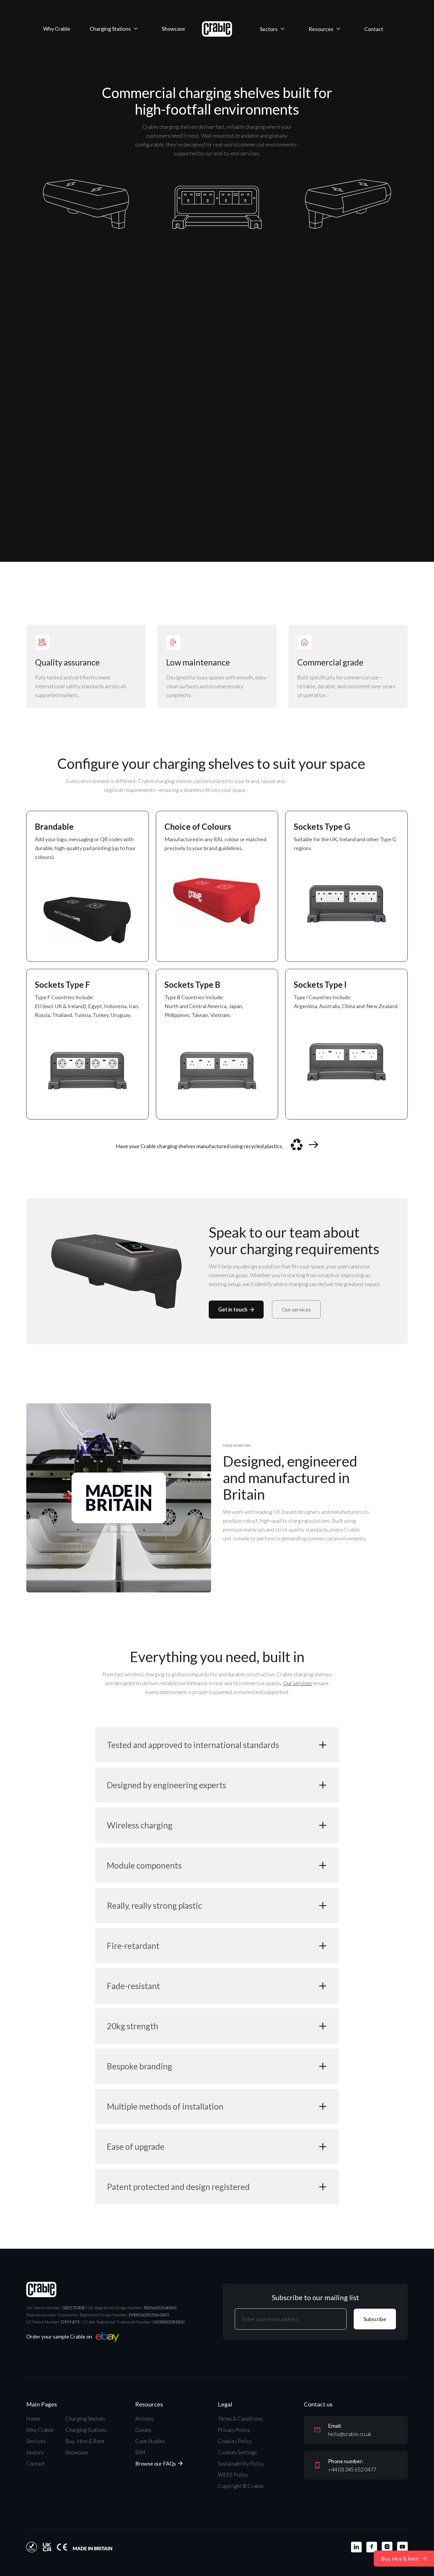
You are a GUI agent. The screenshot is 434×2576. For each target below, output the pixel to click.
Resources (321, 29)
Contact (374, 29)
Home (33, 2419)
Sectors (269, 29)
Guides (143, 2430)
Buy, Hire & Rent (85, 2441)
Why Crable (57, 29)
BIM (140, 2452)
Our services (296, 1309)
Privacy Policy (234, 2430)
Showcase (173, 29)
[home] (217, 29)
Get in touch (236, 1309)
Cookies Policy (235, 2441)
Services (36, 2441)
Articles (144, 2419)
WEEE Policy (233, 2475)
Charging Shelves (85, 2419)
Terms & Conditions (240, 2419)
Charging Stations (110, 29)
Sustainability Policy (241, 2463)
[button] (114, 29)
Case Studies (150, 2441)
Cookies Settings (237, 2452)
